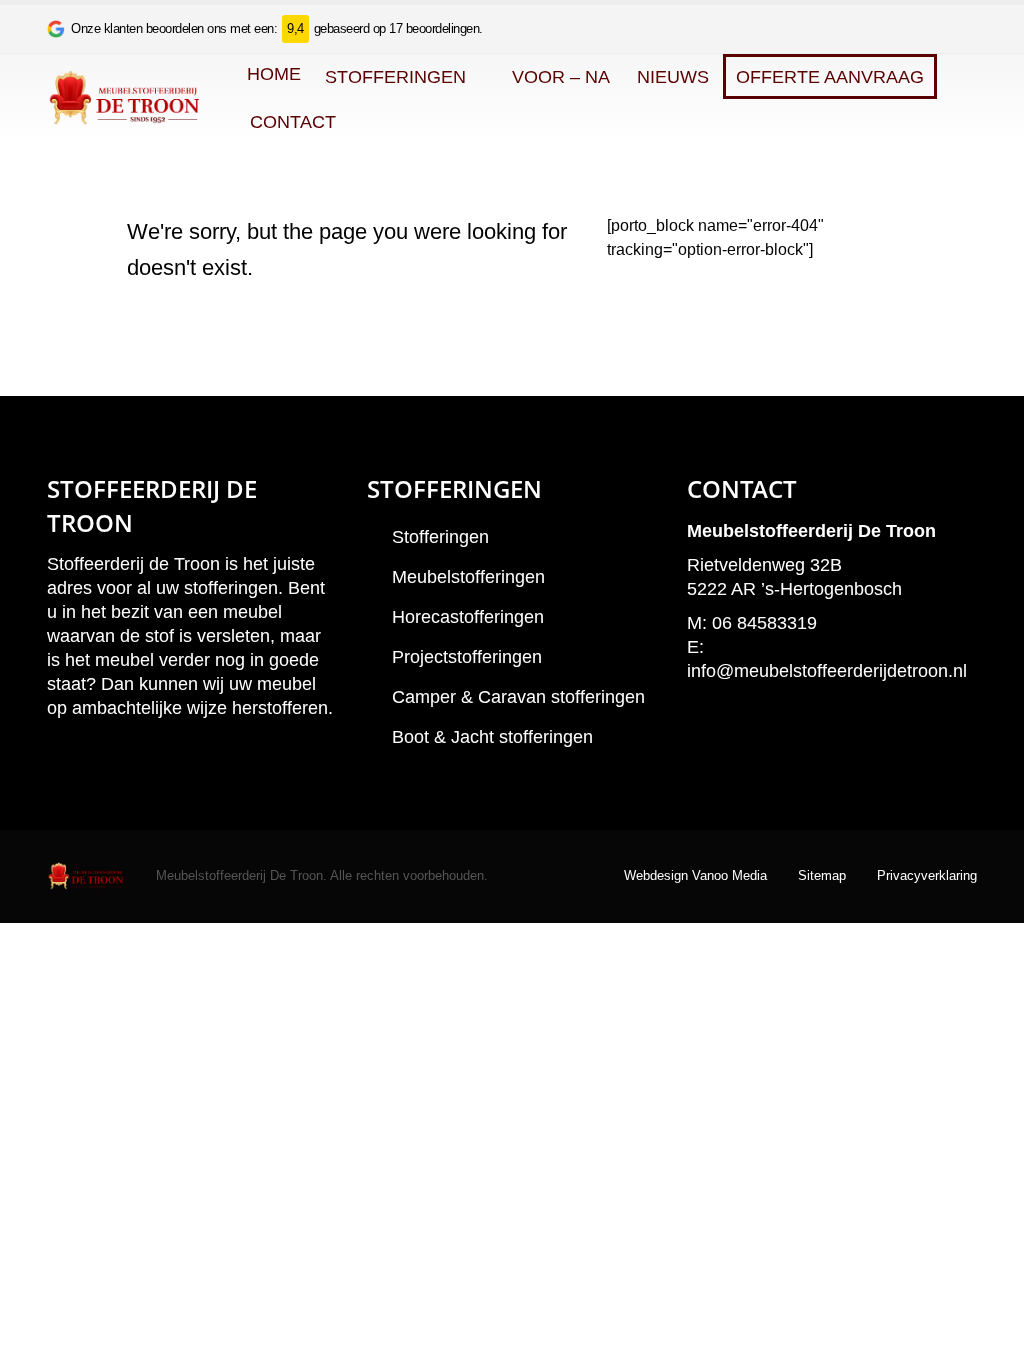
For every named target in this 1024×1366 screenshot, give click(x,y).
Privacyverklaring (927, 875)
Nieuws (673, 77)
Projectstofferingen (467, 657)
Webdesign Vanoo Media (695, 875)
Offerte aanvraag (830, 77)
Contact (293, 122)
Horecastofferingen (468, 617)
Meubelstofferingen (468, 577)
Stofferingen (395, 77)
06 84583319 (764, 623)
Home (274, 74)
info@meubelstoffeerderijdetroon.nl (827, 671)
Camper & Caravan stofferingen (518, 697)
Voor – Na (561, 77)
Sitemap (822, 875)
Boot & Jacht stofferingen (492, 737)
